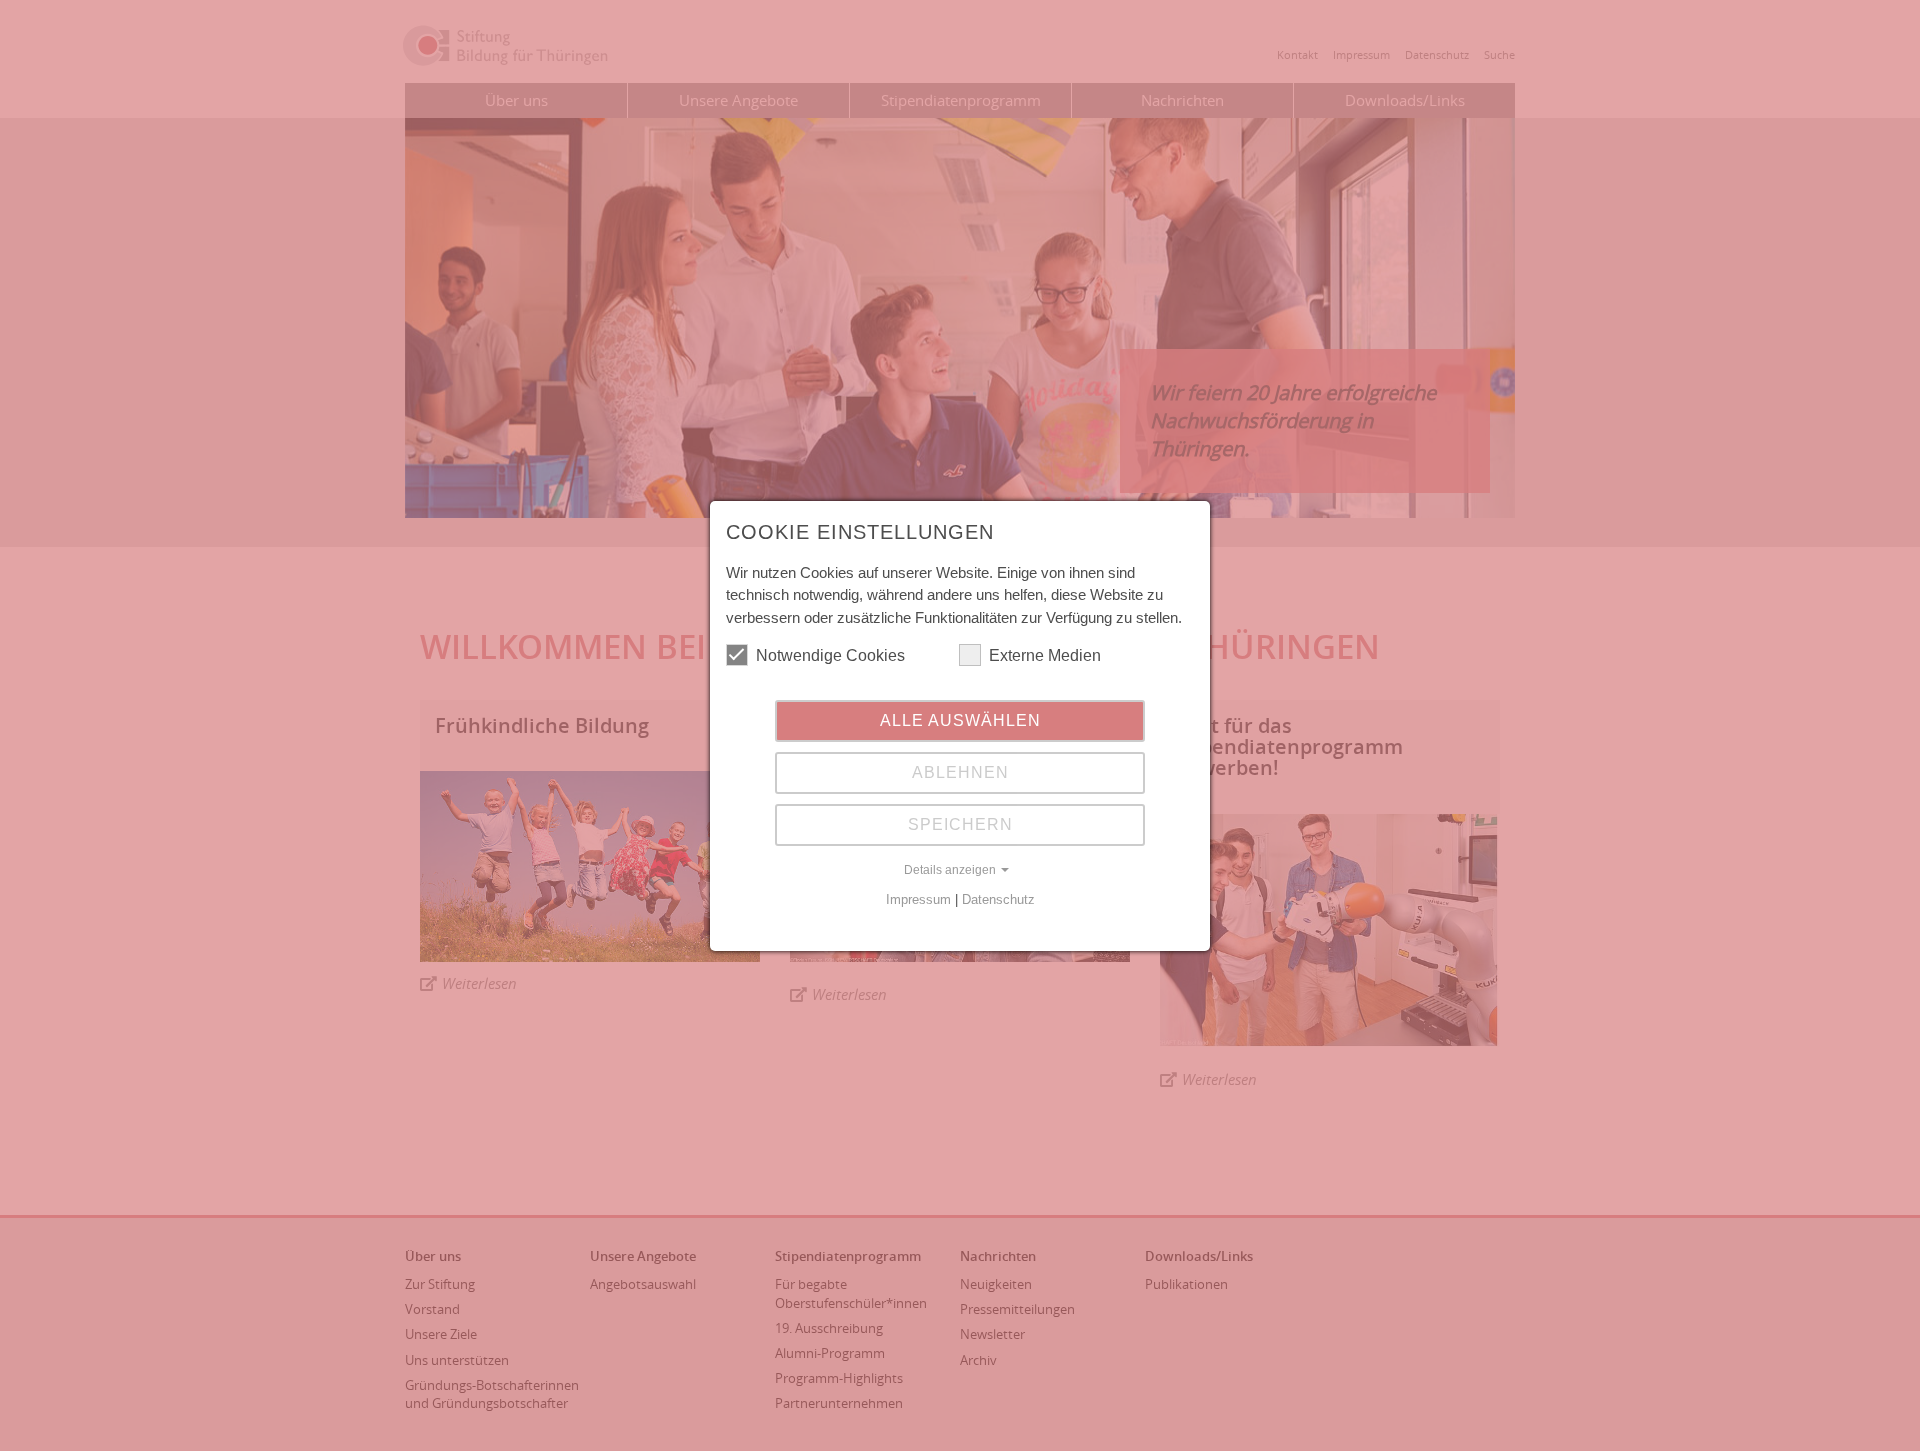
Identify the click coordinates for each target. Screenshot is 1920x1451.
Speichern (960, 824)
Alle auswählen (960, 720)
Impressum (918, 899)
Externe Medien (1045, 655)
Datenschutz (998, 899)
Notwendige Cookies (830, 655)
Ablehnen (960, 772)
